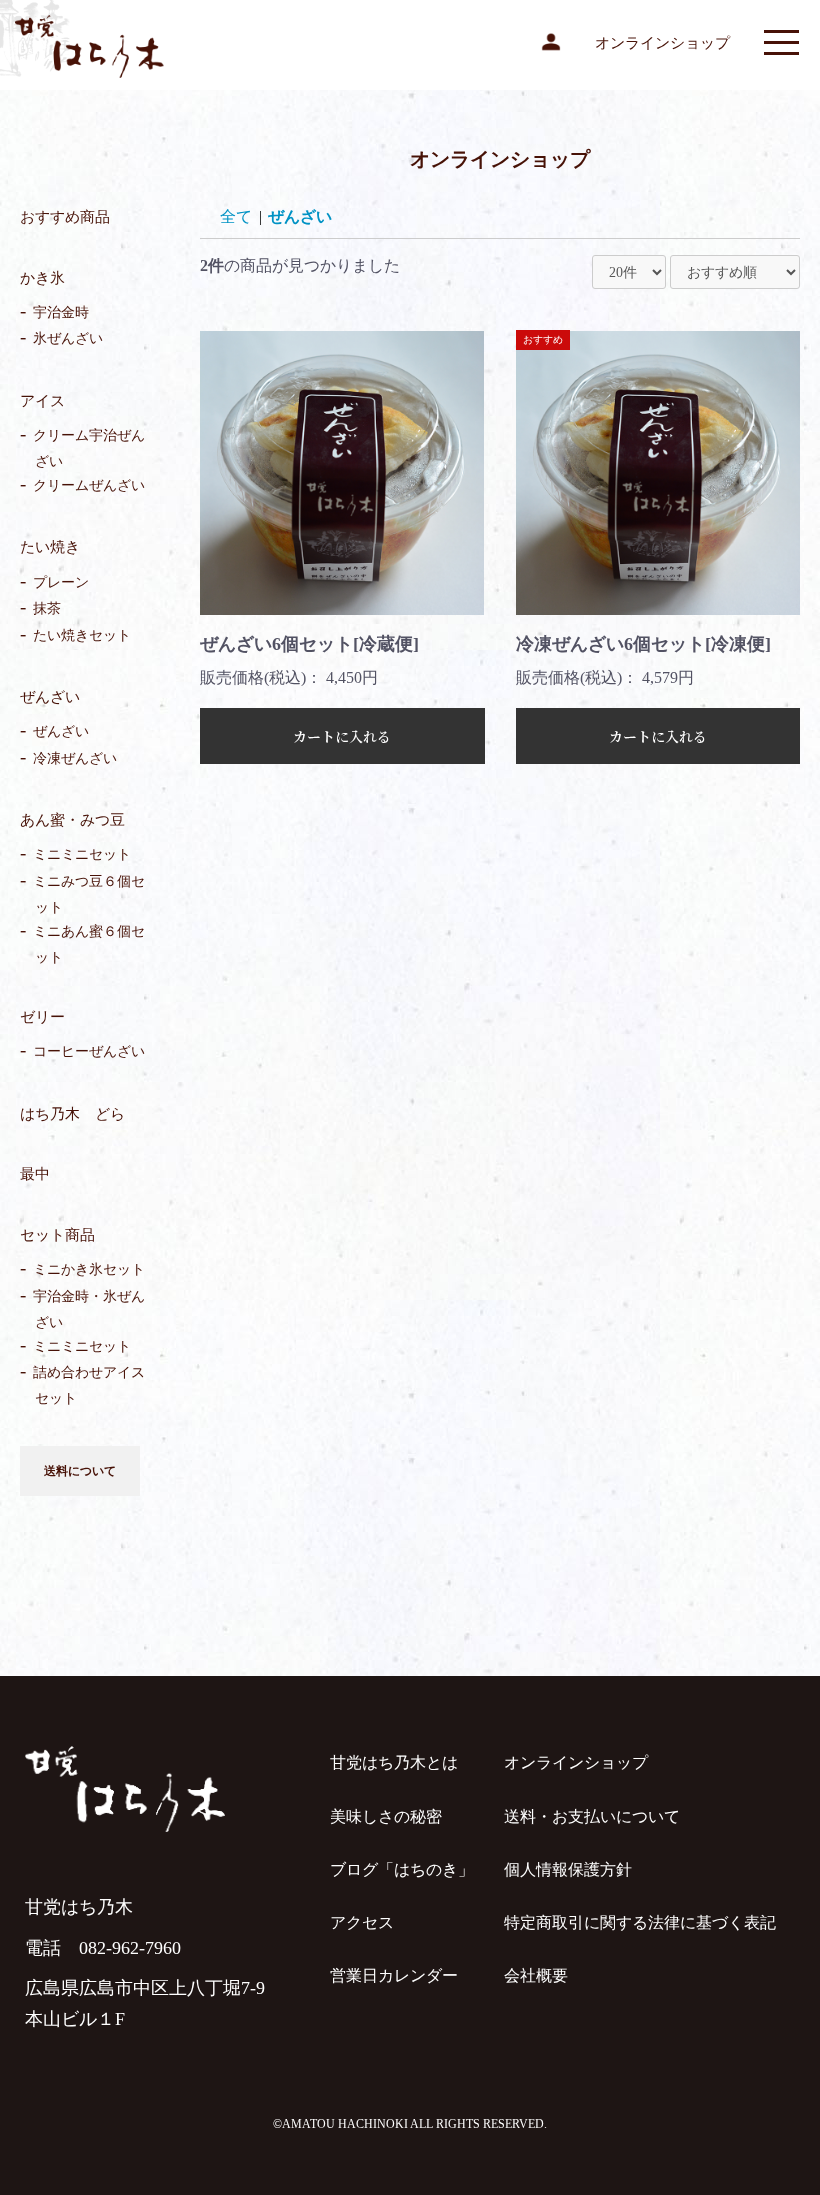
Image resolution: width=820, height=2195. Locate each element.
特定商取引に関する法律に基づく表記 (640, 1922)
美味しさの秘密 (386, 1816)
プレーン (62, 582)
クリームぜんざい (90, 486)
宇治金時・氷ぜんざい (90, 1309)
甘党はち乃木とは (394, 1762)
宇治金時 (62, 312)
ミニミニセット (83, 855)
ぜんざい (50, 697)
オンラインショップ (662, 43)
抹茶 (48, 609)
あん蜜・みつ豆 (72, 820)
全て (236, 216)
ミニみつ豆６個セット (90, 894)
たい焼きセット (83, 635)
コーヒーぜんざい (90, 1052)
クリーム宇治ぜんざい (90, 448)
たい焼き (50, 547)
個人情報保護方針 (568, 1869)
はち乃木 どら (72, 1114)
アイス (42, 401)
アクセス (362, 1922)
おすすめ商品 (65, 217)
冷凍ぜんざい (76, 758)
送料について (80, 1471)
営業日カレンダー (394, 1975)
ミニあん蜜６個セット (90, 944)
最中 (35, 1174)
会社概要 (536, 1975)
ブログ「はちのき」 (402, 1869)
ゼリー (42, 1017)
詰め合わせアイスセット (90, 1385)
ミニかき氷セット (90, 1270)
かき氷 (42, 278)
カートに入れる (342, 736)
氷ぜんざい (69, 339)
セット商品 (57, 1235)
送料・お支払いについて (592, 1816)
